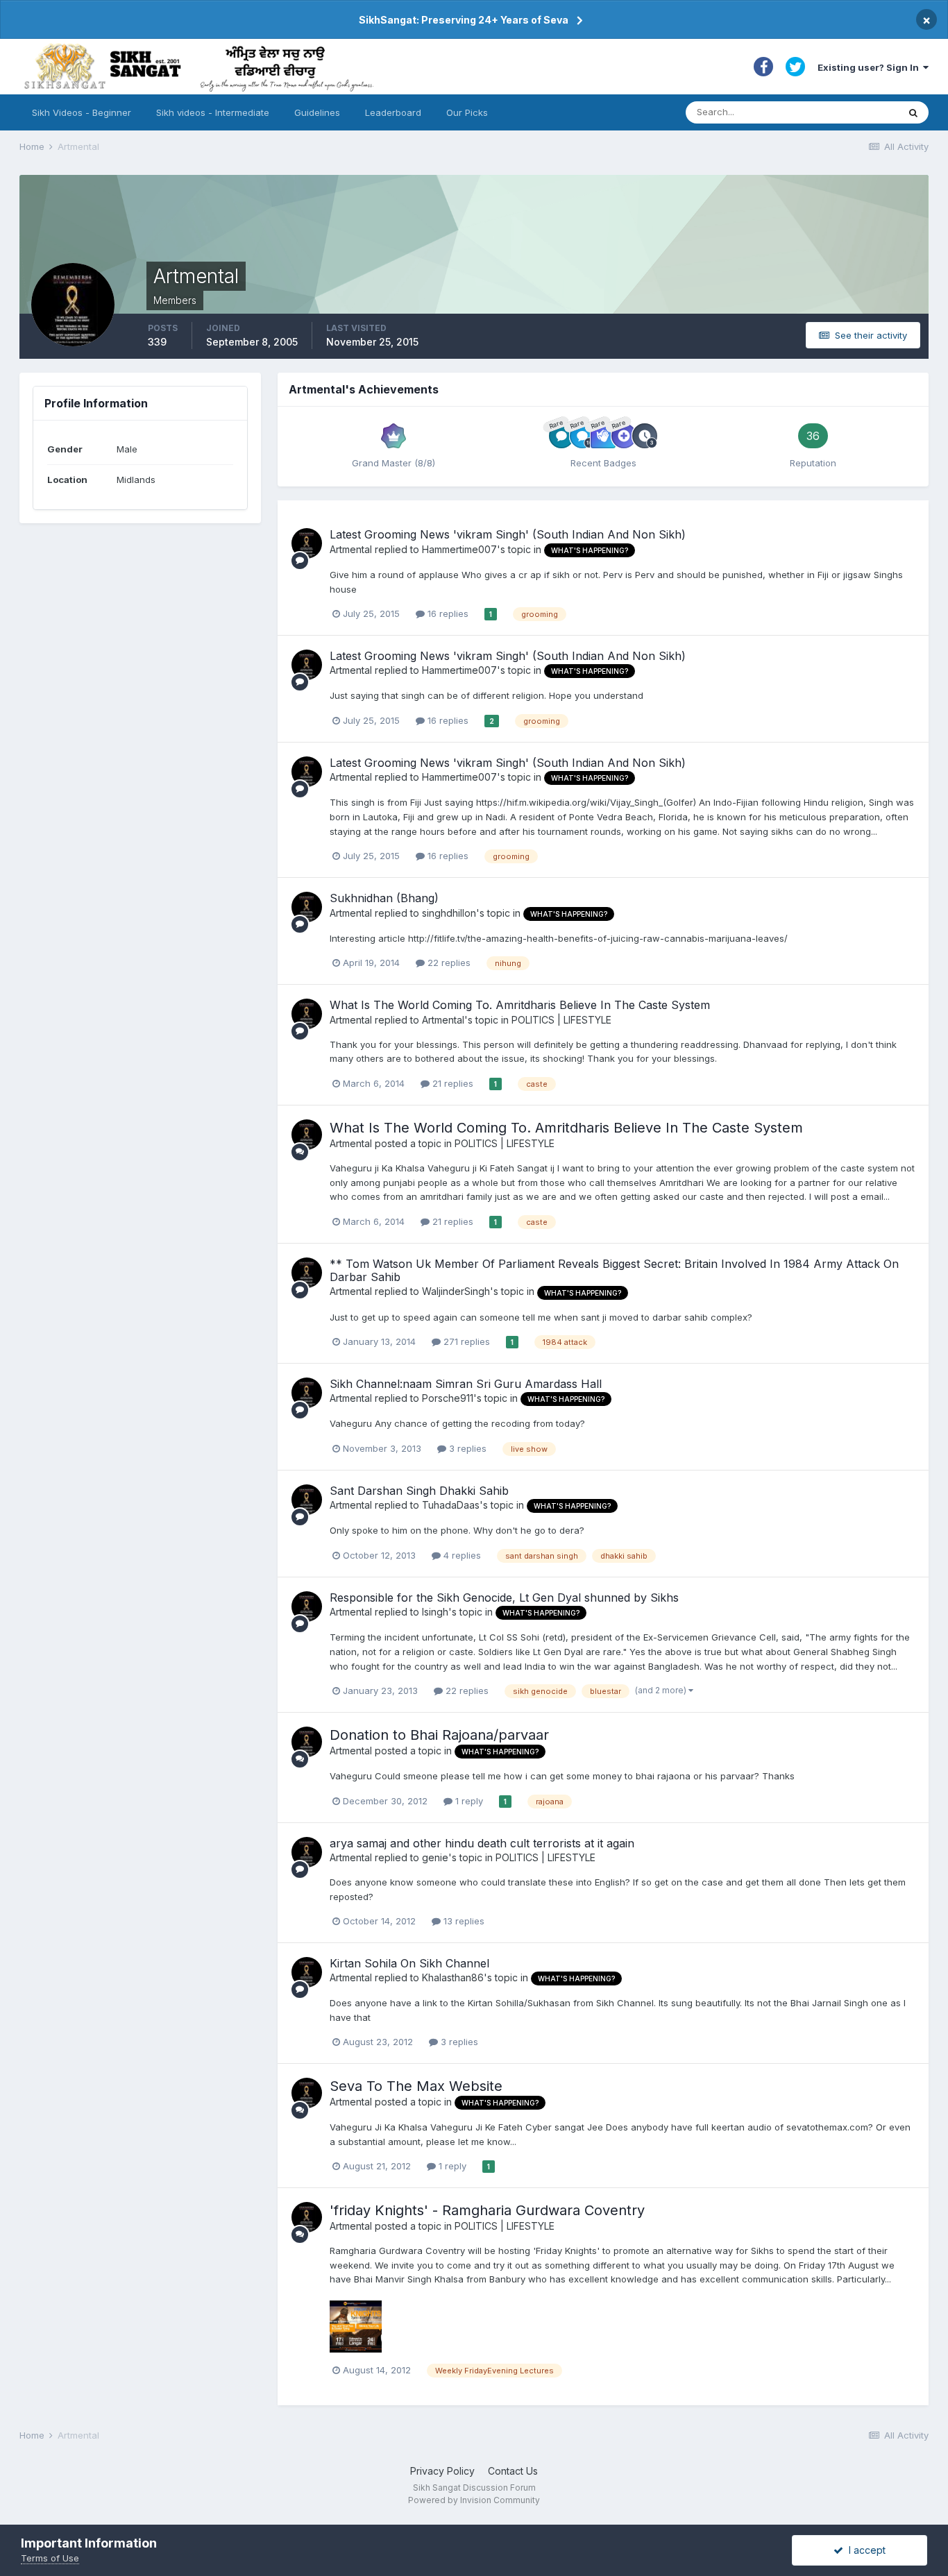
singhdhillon (449, 913)
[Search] (913, 112)
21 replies (451, 1083)
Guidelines (317, 112)
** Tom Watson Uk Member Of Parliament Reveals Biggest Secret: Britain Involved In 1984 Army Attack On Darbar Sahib (614, 1270)
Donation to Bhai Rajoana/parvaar (439, 1735)
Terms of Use (50, 2558)
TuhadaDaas (451, 1505)
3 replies (466, 1448)
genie (435, 1857)
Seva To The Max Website (416, 2086)
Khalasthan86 (453, 1977)
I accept (864, 2550)
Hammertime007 (459, 549)
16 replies (447, 613)
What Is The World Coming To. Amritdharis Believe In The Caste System (520, 1005)
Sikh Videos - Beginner (82, 112)
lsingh (435, 1612)
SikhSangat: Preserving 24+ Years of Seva (464, 20)
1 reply (468, 1801)
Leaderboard (393, 112)
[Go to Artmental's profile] (307, 543)
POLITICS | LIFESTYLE (561, 1020)
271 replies (465, 1341)
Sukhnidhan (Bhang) (384, 898)
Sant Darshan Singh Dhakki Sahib (419, 1491)
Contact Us (513, 2471)
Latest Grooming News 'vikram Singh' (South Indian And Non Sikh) (508, 534)
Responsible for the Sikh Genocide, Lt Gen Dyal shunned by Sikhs (504, 1598)
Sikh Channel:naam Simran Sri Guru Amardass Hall (466, 1384)
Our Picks (467, 112)
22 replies (448, 963)
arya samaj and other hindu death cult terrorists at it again (482, 1843)
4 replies (461, 1555)
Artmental (351, 549)
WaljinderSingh (456, 1291)
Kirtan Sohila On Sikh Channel (409, 1963)
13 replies (463, 1921)
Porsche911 (448, 1398)
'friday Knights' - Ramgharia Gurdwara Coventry (487, 2210)
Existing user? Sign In (870, 67)
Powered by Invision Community (474, 2500)
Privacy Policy (442, 2471)
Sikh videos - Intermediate (213, 112)
